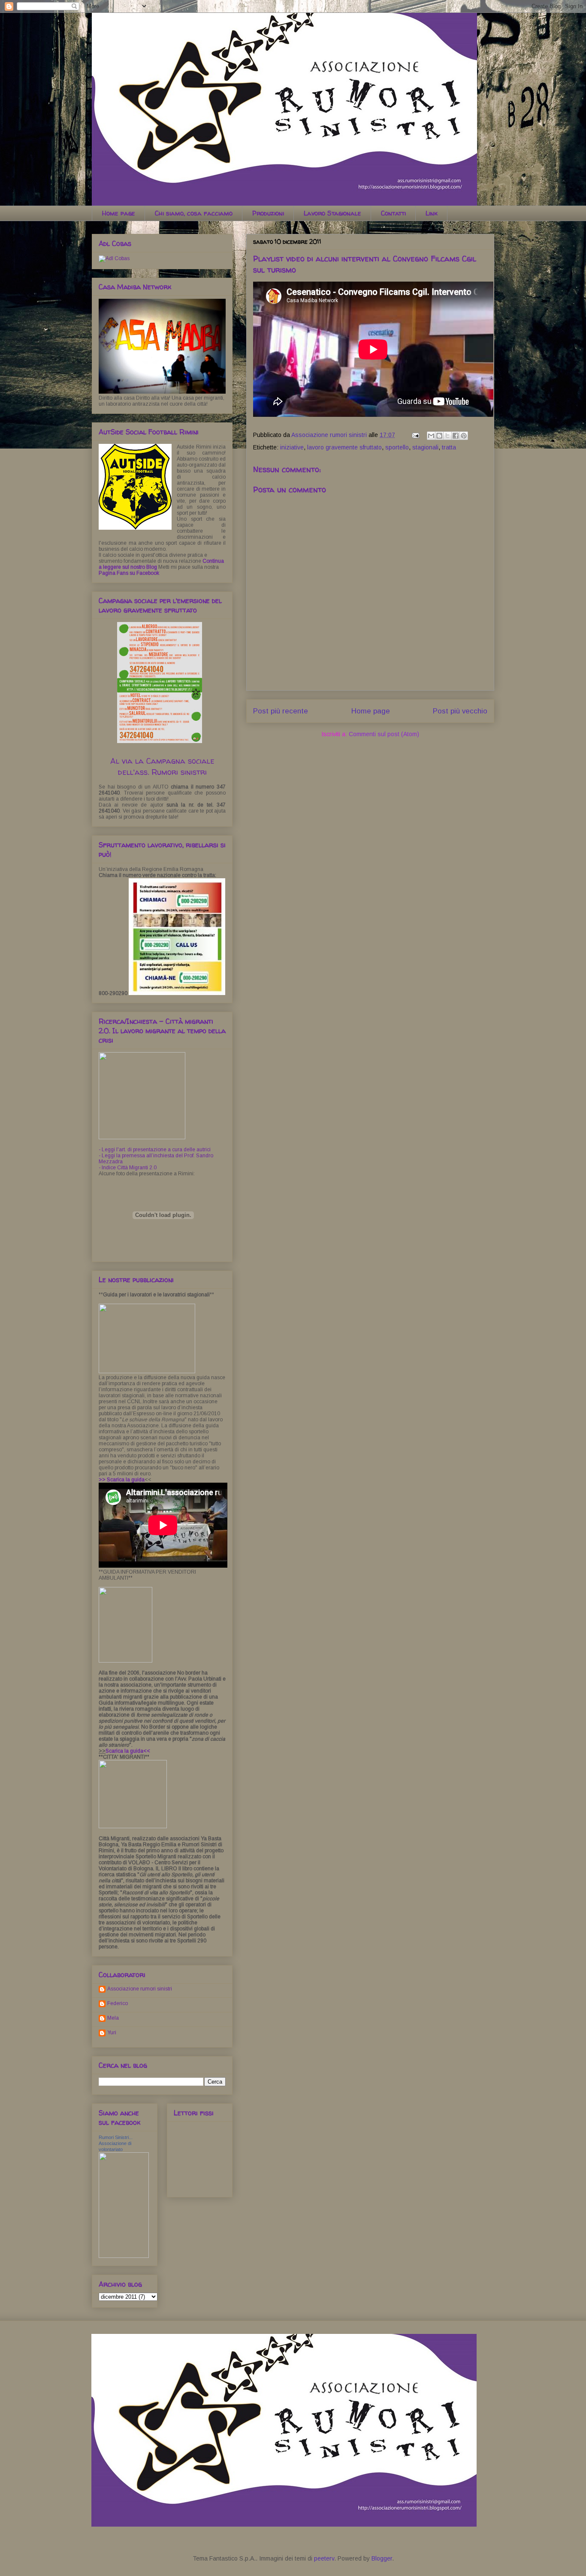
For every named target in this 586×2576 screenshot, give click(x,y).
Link (432, 213)
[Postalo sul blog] (439, 436)
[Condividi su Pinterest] (464, 436)
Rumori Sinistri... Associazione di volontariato (116, 2143)
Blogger (382, 2558)
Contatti (393, 213)
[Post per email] (415, 435)
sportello (397, 447)
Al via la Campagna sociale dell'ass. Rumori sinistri (162, 766)
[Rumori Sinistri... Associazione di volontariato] (124, 2256)
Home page (119, 213)
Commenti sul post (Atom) (384, 734)
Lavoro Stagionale (332, 213)
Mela (113, 2018)
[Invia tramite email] (431, 436)
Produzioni (268, 213)
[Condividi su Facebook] (456, 436)
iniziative (292, 447)
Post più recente (281, 711)
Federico (118, 2003)
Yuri (112, 2033)
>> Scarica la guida (122, 1480)
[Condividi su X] (447, 436)
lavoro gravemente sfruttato (344, 447)
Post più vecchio (460, 711)
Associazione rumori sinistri (140, 1989)
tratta (449, 447)
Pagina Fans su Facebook (129, 573)
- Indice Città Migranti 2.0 (128, 1168)
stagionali (425, 447)
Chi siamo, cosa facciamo (194, 213)
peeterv (324, 2558)
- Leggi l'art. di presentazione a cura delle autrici (155, 1150)
